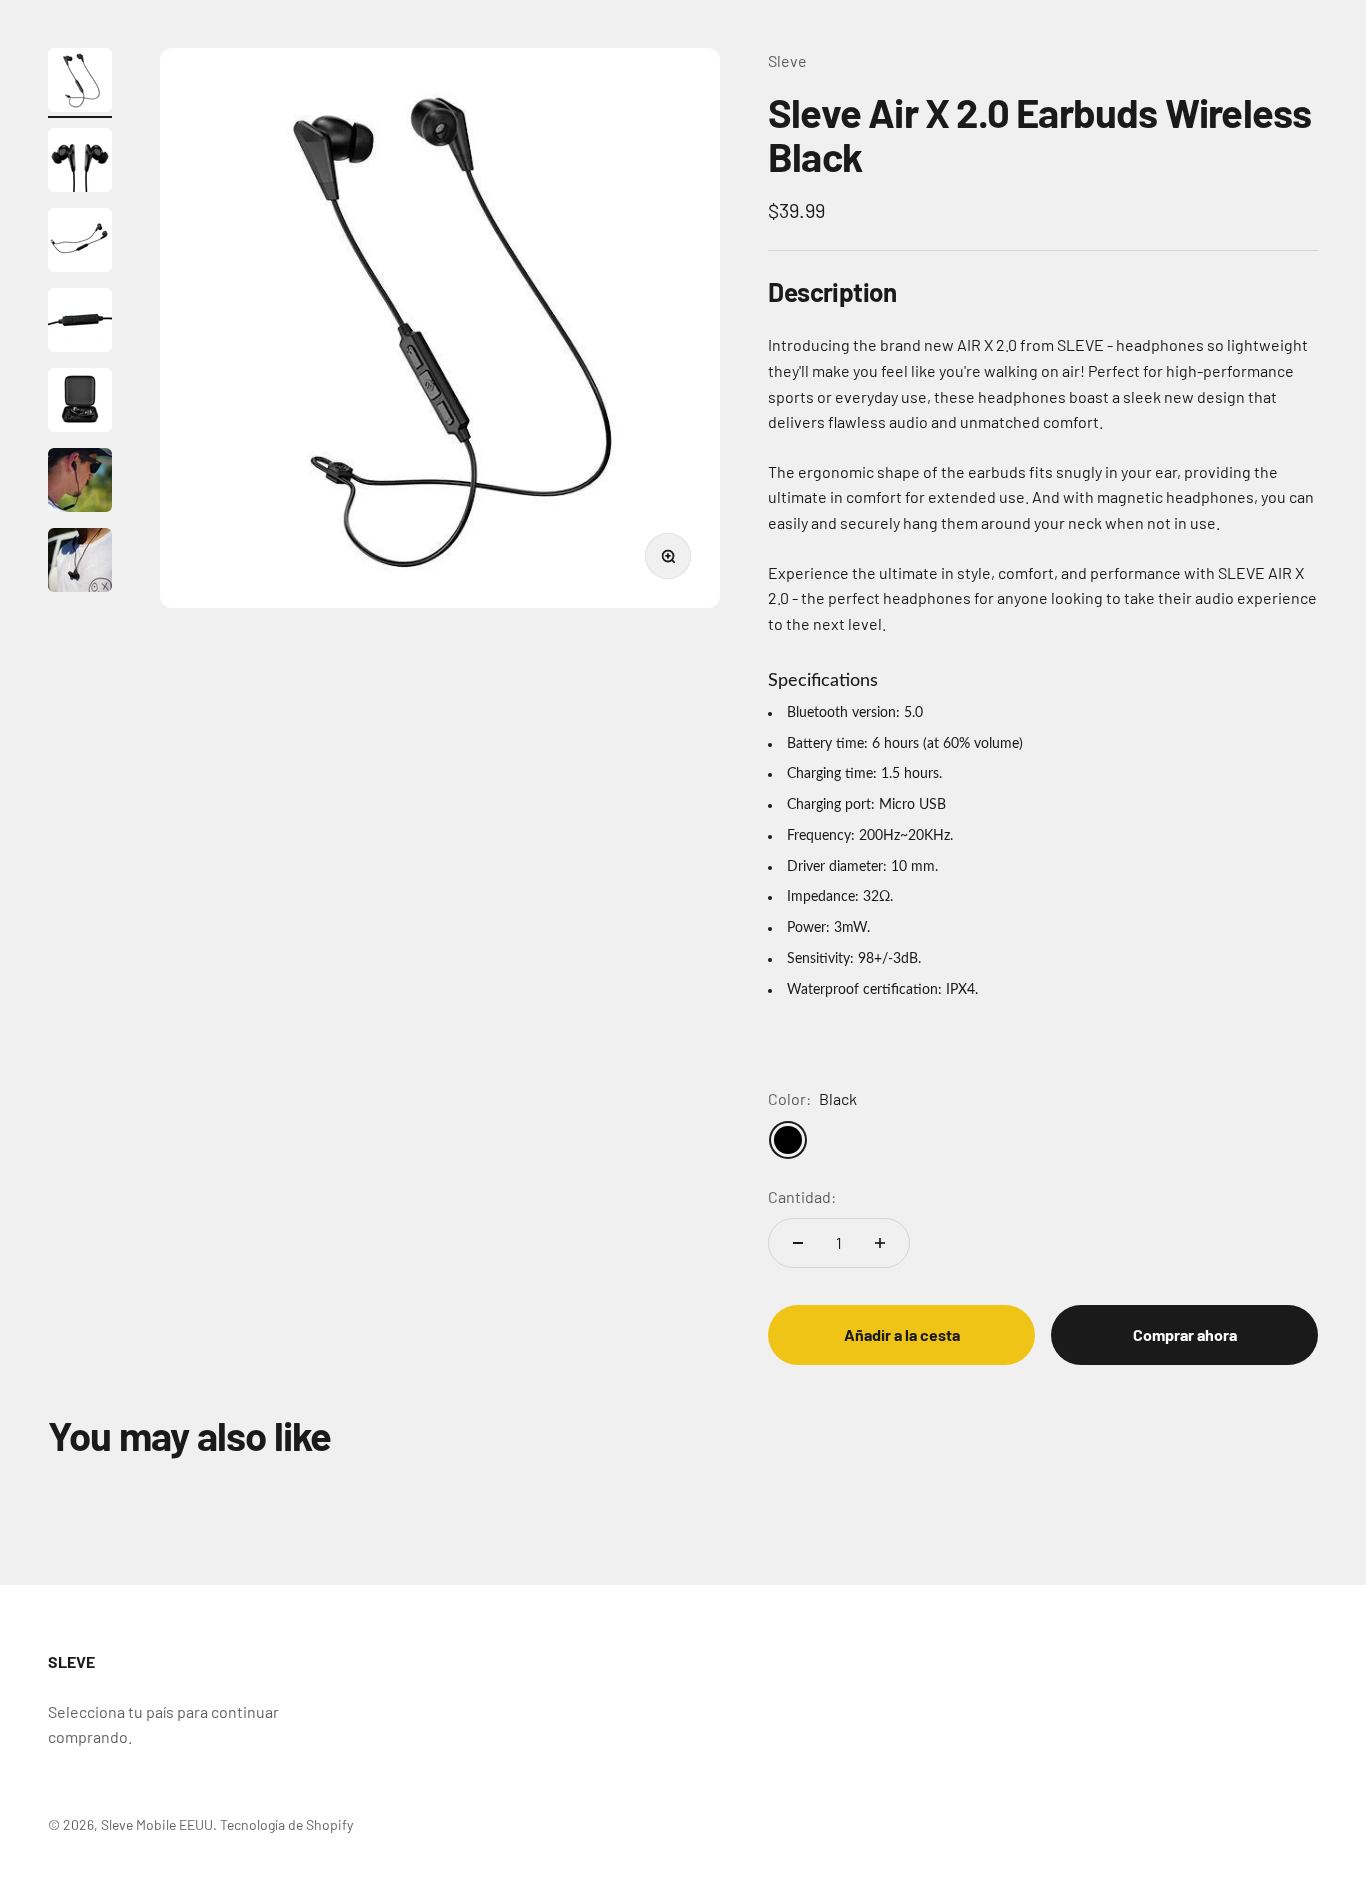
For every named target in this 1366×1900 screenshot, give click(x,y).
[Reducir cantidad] (798, 1243)
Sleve (787, 60)
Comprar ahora (1185, 1334)
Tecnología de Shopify (286, 1824)
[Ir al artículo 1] (80, 83)
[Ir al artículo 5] (80, 403)
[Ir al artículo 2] (80, 163)
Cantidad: (802, 1196)
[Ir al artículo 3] (80, 243)
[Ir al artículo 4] (80, 323)
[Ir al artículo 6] (80, 483)
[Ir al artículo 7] (80, 563)
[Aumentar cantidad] (880, 1243)
